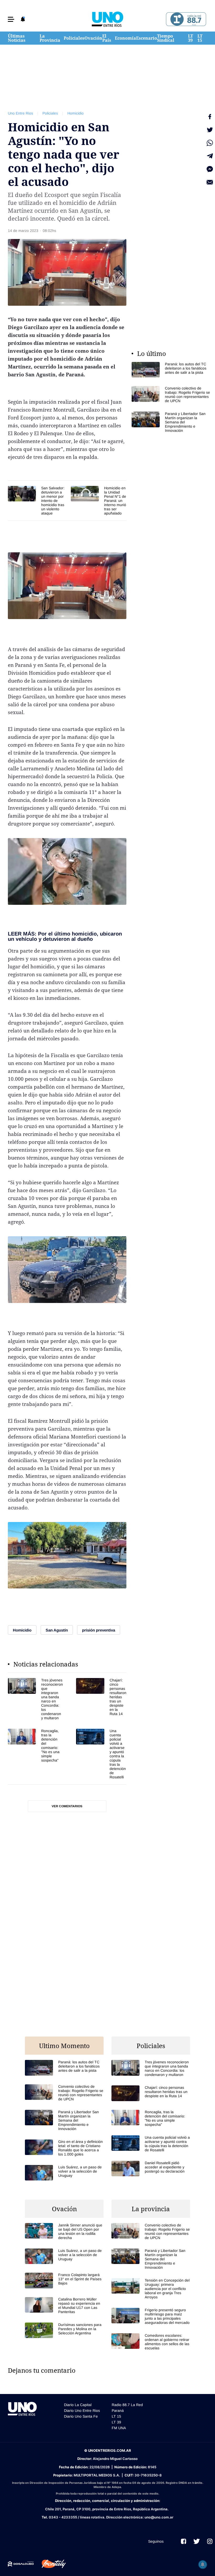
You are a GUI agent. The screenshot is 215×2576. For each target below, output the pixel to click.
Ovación (93, 38)
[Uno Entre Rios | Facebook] (184, 2541)
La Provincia (50, 38)
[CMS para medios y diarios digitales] (21, 2564)
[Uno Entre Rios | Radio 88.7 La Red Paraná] (185, 19)
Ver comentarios (67, 1806)
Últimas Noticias (17, 38)
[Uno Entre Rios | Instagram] (210, 2541)
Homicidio (76, 113)
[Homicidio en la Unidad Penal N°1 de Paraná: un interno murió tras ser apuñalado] (99, 501)
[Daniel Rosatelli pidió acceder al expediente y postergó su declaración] (151, 2169)
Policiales (74, 38)
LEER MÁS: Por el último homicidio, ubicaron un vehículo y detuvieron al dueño (65, 936)
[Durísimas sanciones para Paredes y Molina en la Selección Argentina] (64, 2330)
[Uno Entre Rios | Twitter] (197, 2541)
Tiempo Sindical (166, 38)
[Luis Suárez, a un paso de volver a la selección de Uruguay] (64, 2173)
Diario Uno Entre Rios (82, 2411)
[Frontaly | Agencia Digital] (50, 2564)
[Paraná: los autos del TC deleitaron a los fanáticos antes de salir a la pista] (171, 370)
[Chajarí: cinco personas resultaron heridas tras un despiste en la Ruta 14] (101, 1699)
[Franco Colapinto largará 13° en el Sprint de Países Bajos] (64, 2280)
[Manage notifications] (203, 2564)
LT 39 (190, 38)
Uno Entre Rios (20, 113)
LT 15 (200, 38)
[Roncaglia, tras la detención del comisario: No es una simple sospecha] (35, 1754)
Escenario (147, 38)
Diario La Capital (78, 2405)
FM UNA (119, 2428)
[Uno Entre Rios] (107, 19)
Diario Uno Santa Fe (81, 2416)
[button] (11, 19)
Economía (125, 38)
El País (107, 38)
